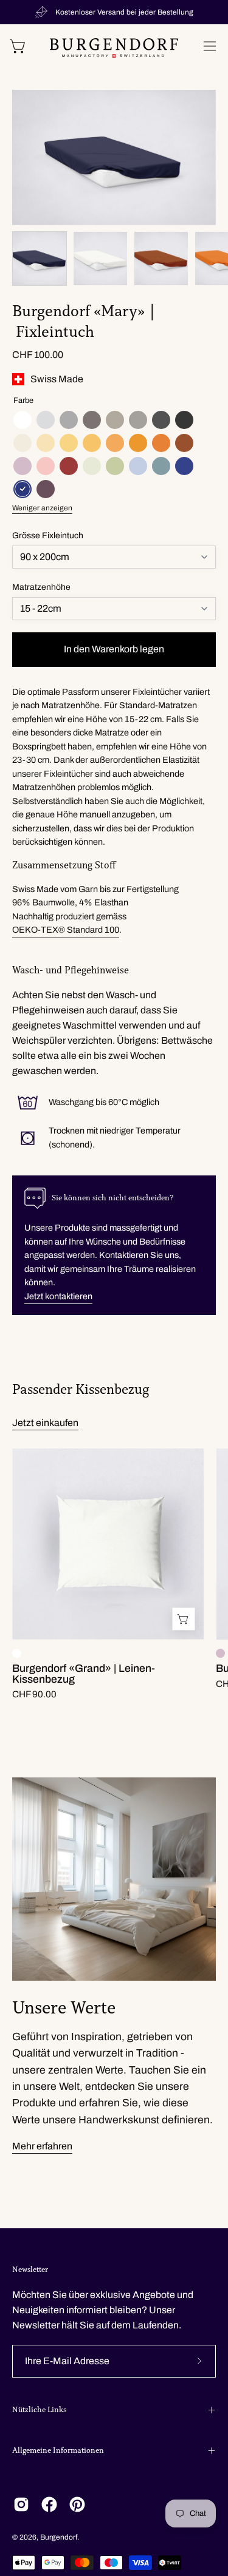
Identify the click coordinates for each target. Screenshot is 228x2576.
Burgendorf (59, 2537)
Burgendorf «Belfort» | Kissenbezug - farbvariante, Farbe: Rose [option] (220, 1653)
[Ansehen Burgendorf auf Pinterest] (77, 2504)
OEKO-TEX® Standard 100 (66, 930)
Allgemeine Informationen (58, 2450)
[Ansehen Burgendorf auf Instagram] (21, 2504)
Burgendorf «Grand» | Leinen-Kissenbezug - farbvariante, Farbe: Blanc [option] (17, 1653)
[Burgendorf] (114, 48)
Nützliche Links (39, 2410)
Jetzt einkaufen (45, 1423)
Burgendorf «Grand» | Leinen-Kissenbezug (84, 1674)
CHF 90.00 (34, 1695)
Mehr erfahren (42, 2146)
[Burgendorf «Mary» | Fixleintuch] (40, 259)
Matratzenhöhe (41, 587)
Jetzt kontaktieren (58, 1296)
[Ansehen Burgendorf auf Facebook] (49, 2504)
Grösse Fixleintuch (48, 536)
